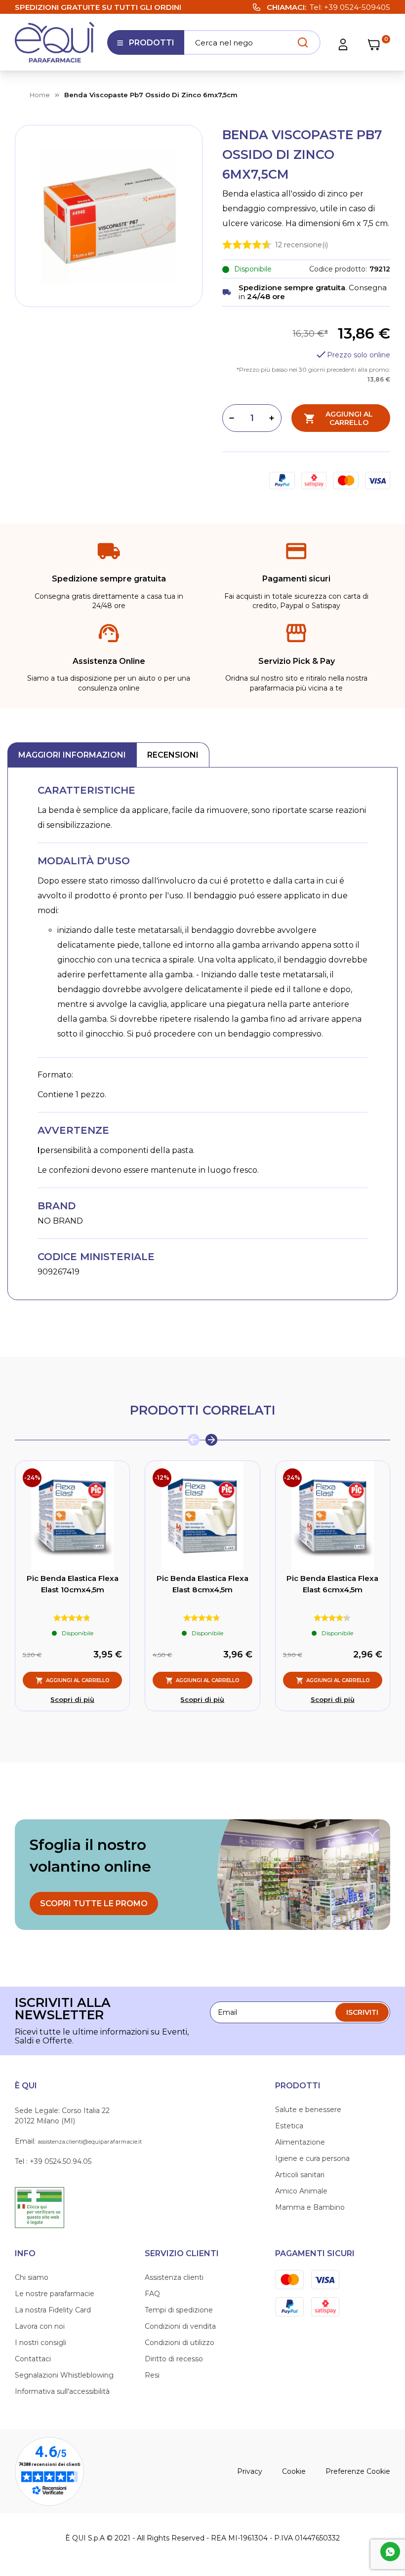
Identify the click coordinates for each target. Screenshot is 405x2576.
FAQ (152, 2294)
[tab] (72, 755)
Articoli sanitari (300, 2175)
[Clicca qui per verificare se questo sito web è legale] (40, 2207)
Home (40, 95)
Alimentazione (300, 2142)
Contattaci (33, 2359)
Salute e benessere (308, 2110)
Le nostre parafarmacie (55, 2294)
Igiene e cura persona (312, 2158)
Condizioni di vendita (180, 2326)
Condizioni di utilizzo (180, 2343)
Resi (152, 2375)
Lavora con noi (40, 2326)
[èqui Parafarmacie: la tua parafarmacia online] (55, 42)
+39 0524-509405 (357, 7)
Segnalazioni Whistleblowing (64, 2375)
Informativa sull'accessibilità (62, 2391)
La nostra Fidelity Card (53, 2310)
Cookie (294, 2471)
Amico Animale (301, 2191)
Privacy (250, 2471)
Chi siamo (32, 2277)
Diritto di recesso (174, 2359)
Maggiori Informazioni (72, 755)
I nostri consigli (40, 2343)
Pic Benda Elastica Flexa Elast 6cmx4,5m (332, 1584)
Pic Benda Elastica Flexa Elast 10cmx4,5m (73, 1584)
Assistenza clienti (174, 2277)
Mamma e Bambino (310, 2207)
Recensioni (173, 755)
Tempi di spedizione (179, 2310)
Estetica (289, 2126)
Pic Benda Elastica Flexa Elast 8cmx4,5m (202, 1584)
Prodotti (145, 46)
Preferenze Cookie (358, 2471)
